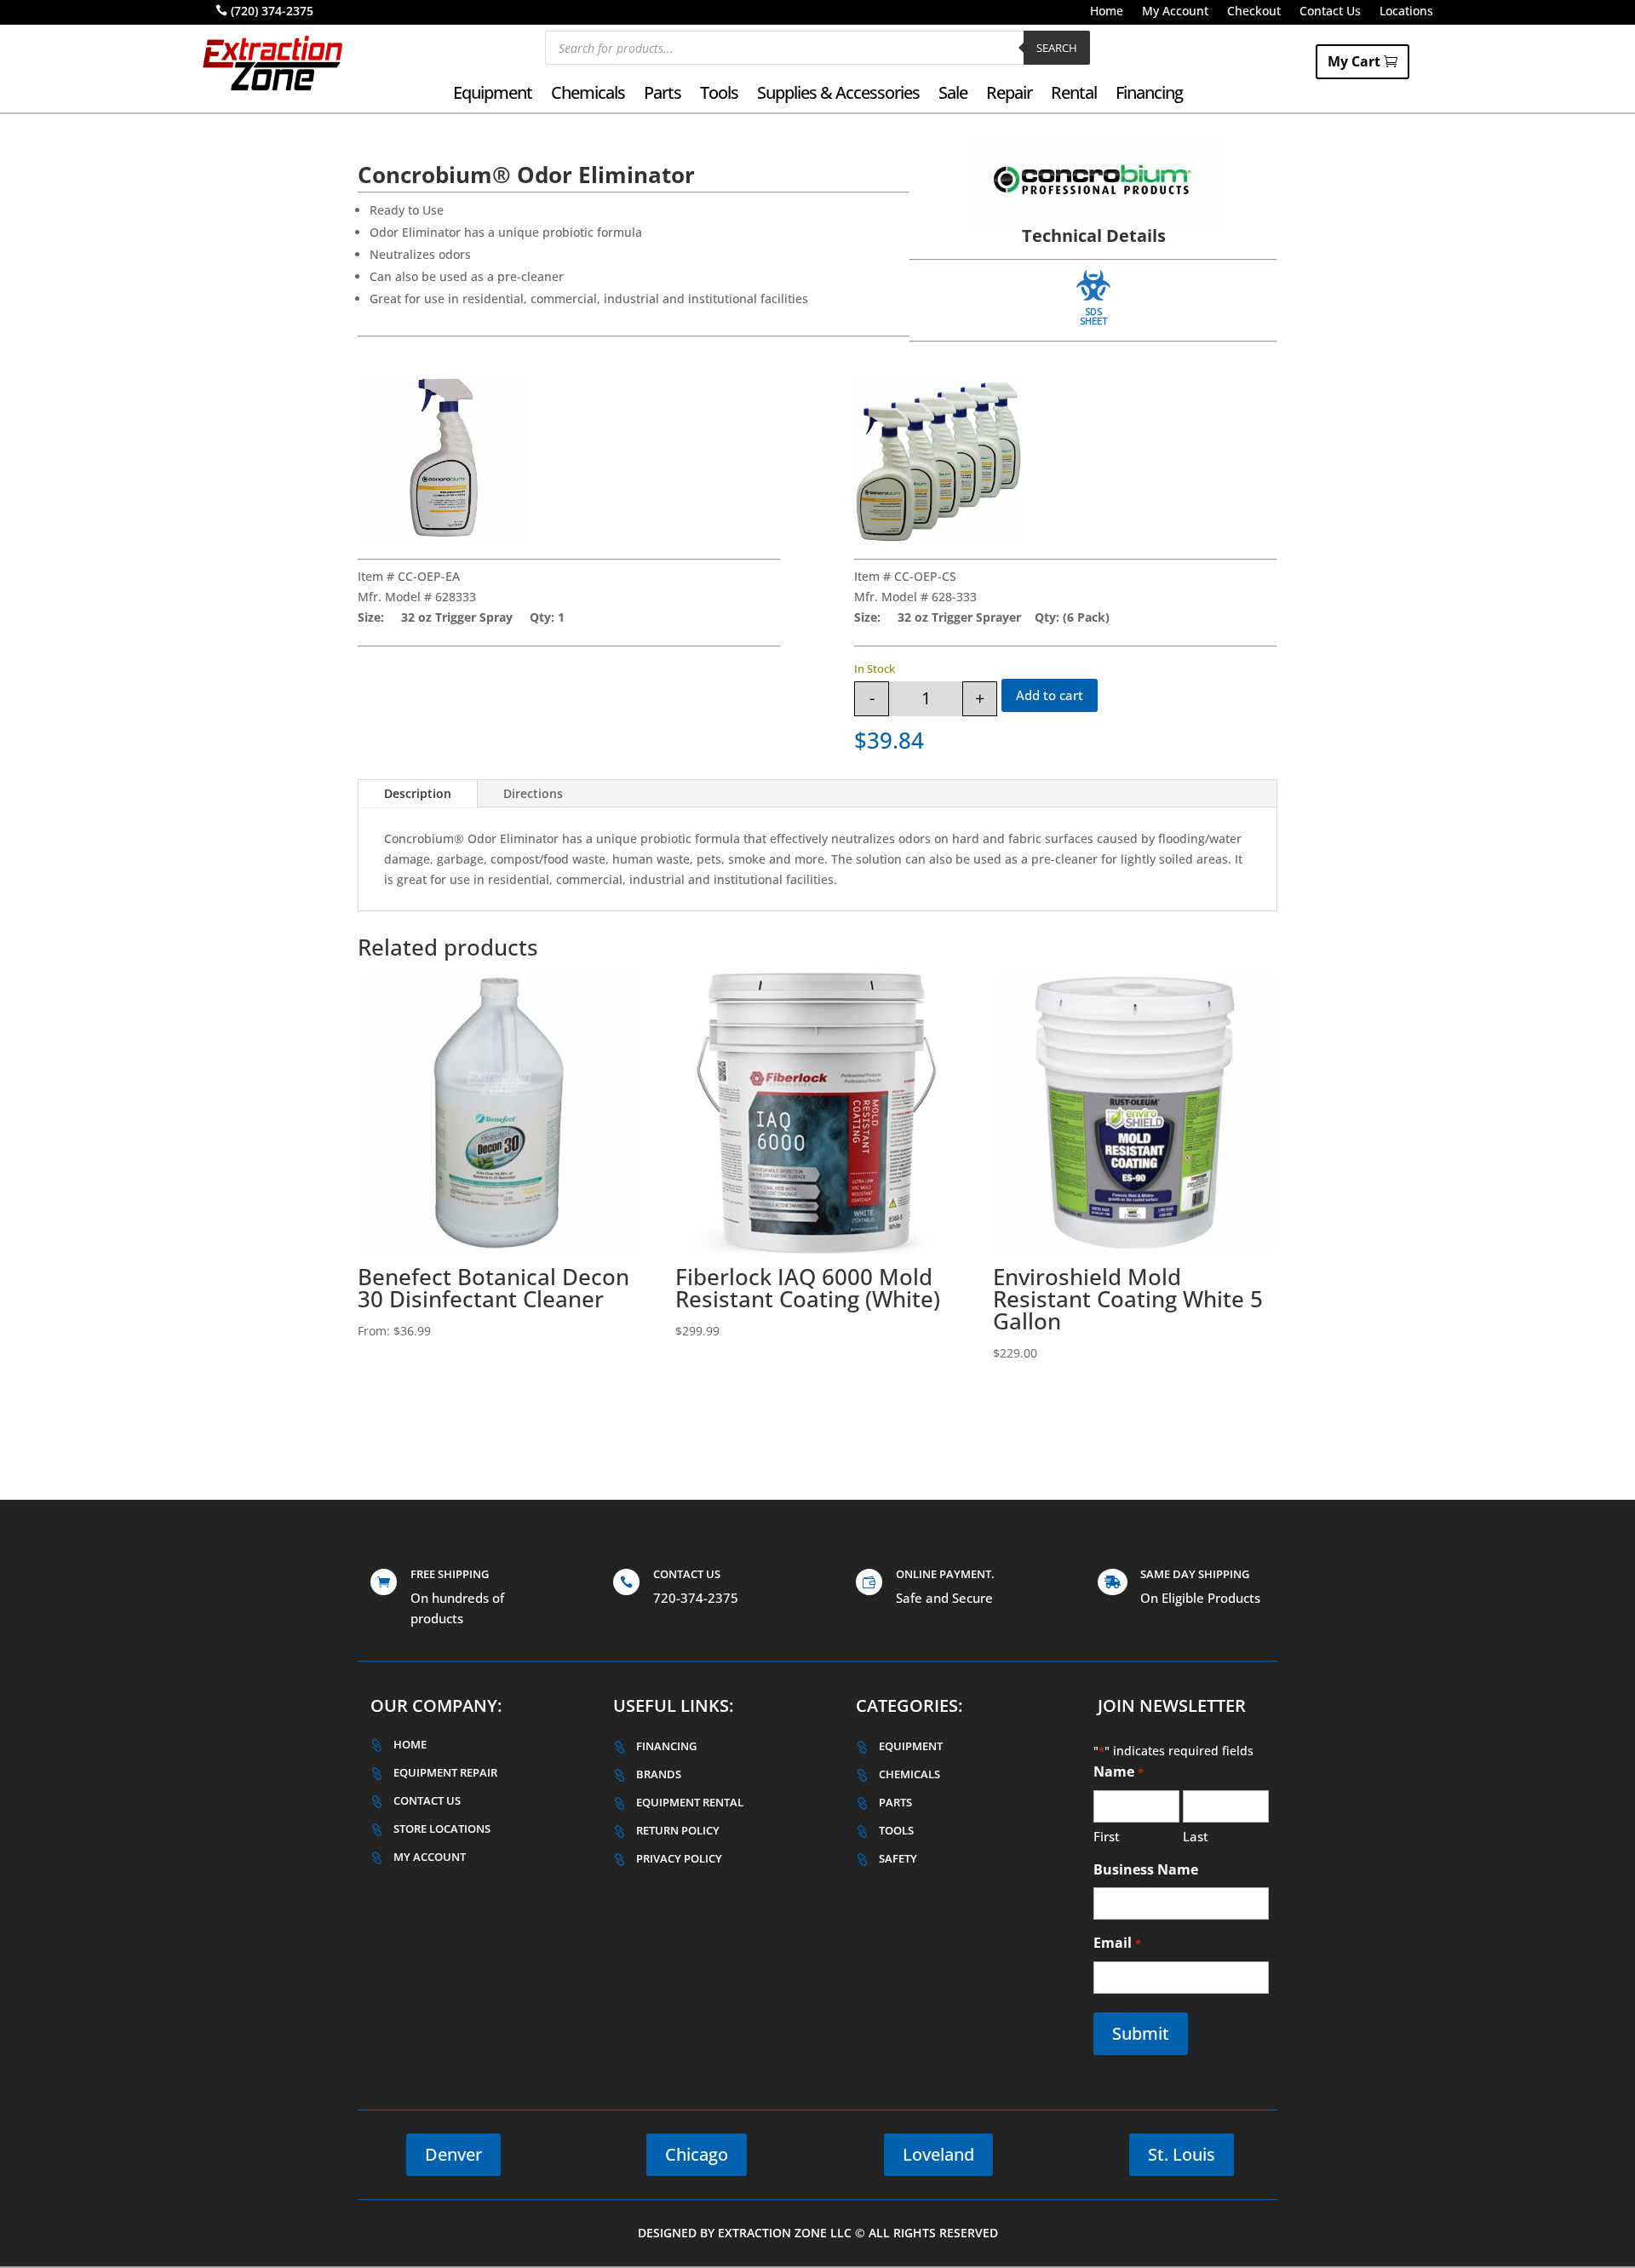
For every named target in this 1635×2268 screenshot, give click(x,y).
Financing (1149, 95)
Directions (533, 793)
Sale (953, 95)
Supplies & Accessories (838, 95)
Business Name (1146, 1869)
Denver (453, 2154)
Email (1117, 1943)
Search (1057, 48)
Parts (663, 95)
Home (1107, 12)
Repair (1009, 95)
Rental (1074, 95)
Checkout (1254, 12)
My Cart (1354, 61)
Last (1196, 1836)
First (1107, 1836)
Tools (719, 95)
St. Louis (1182, 2154)
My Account (1175, 12)
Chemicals (588, 95)
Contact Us (1330, 12)
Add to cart (1050, 695)
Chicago (697, 2154)
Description (418, 793)
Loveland (938, 2154)
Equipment (493, 95)
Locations (1406, 12)
